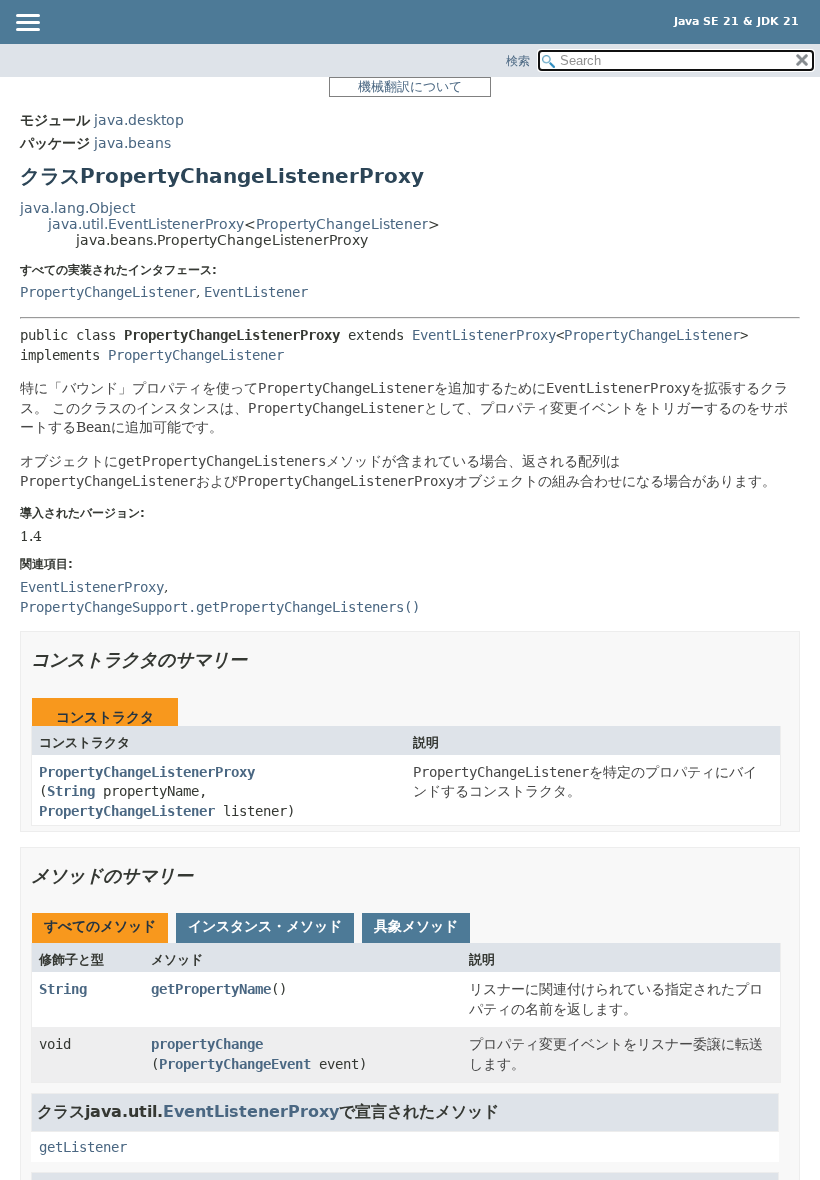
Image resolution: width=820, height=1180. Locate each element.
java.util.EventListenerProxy (146, 224)
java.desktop (139, 120)
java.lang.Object (77, 208)
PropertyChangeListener (342, 224)
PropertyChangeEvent (235, 1064)
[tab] (100, 928)
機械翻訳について (410, 86)
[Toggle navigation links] (27, 24)
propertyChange (207, 1044)
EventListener (256, 292)
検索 (518, 61)
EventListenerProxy (484, 335)
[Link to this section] (261, 659)
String (71, 791)
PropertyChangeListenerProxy (147, 772)
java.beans (132, 143)
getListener (83, 1147)
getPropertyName (211, 989)
